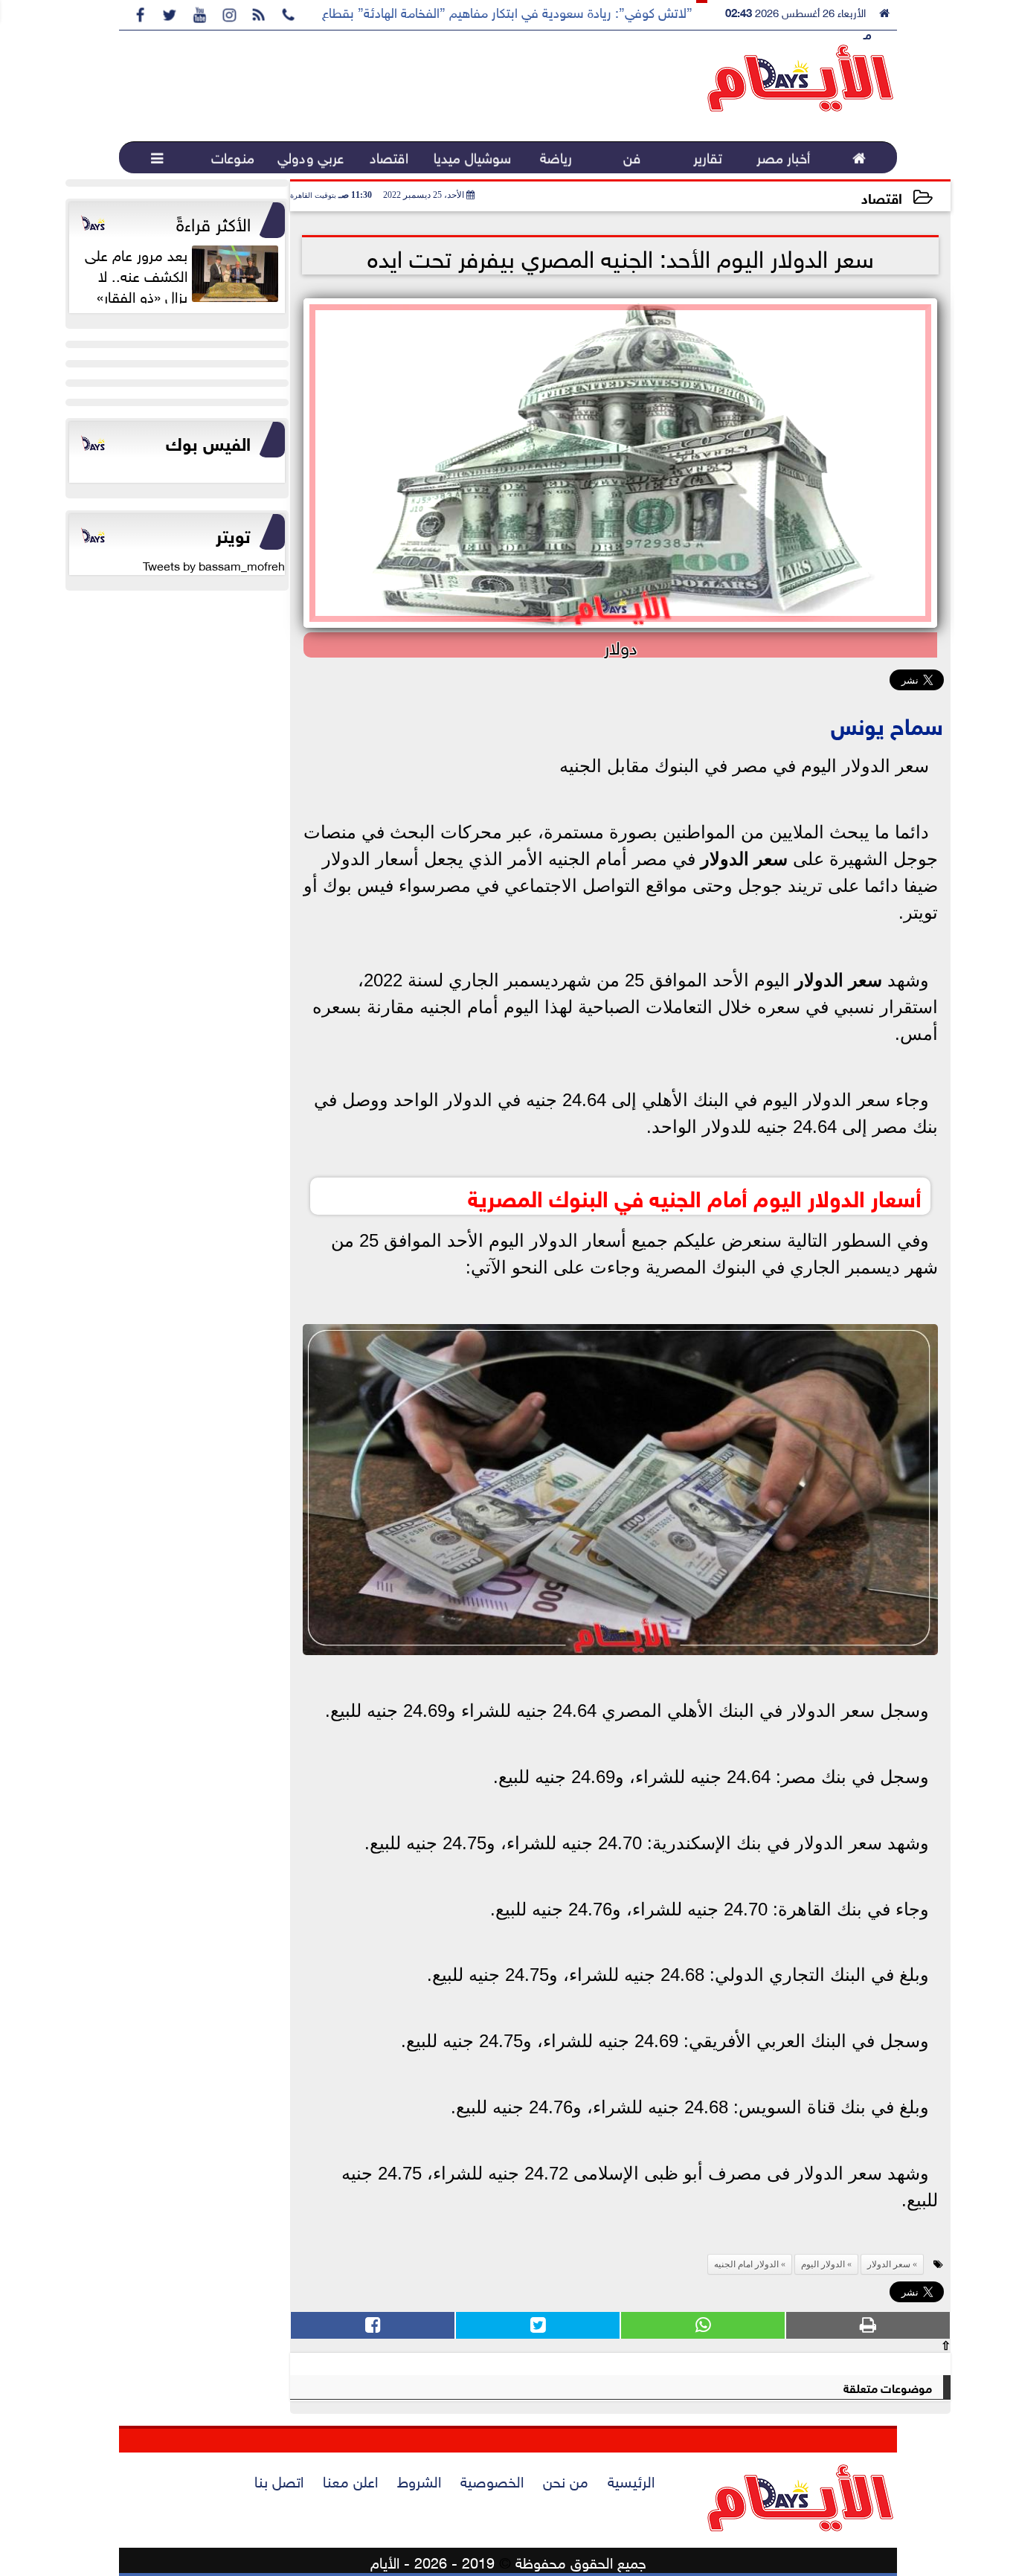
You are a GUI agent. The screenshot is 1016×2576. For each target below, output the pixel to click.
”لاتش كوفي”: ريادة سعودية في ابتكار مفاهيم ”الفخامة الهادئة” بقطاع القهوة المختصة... (459, 11)
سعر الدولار (744, 859)
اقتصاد (882, 197)
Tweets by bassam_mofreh (214, 565)
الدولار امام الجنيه (746, 2264)
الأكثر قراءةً (213, 222)
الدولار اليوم (823, 2264)
